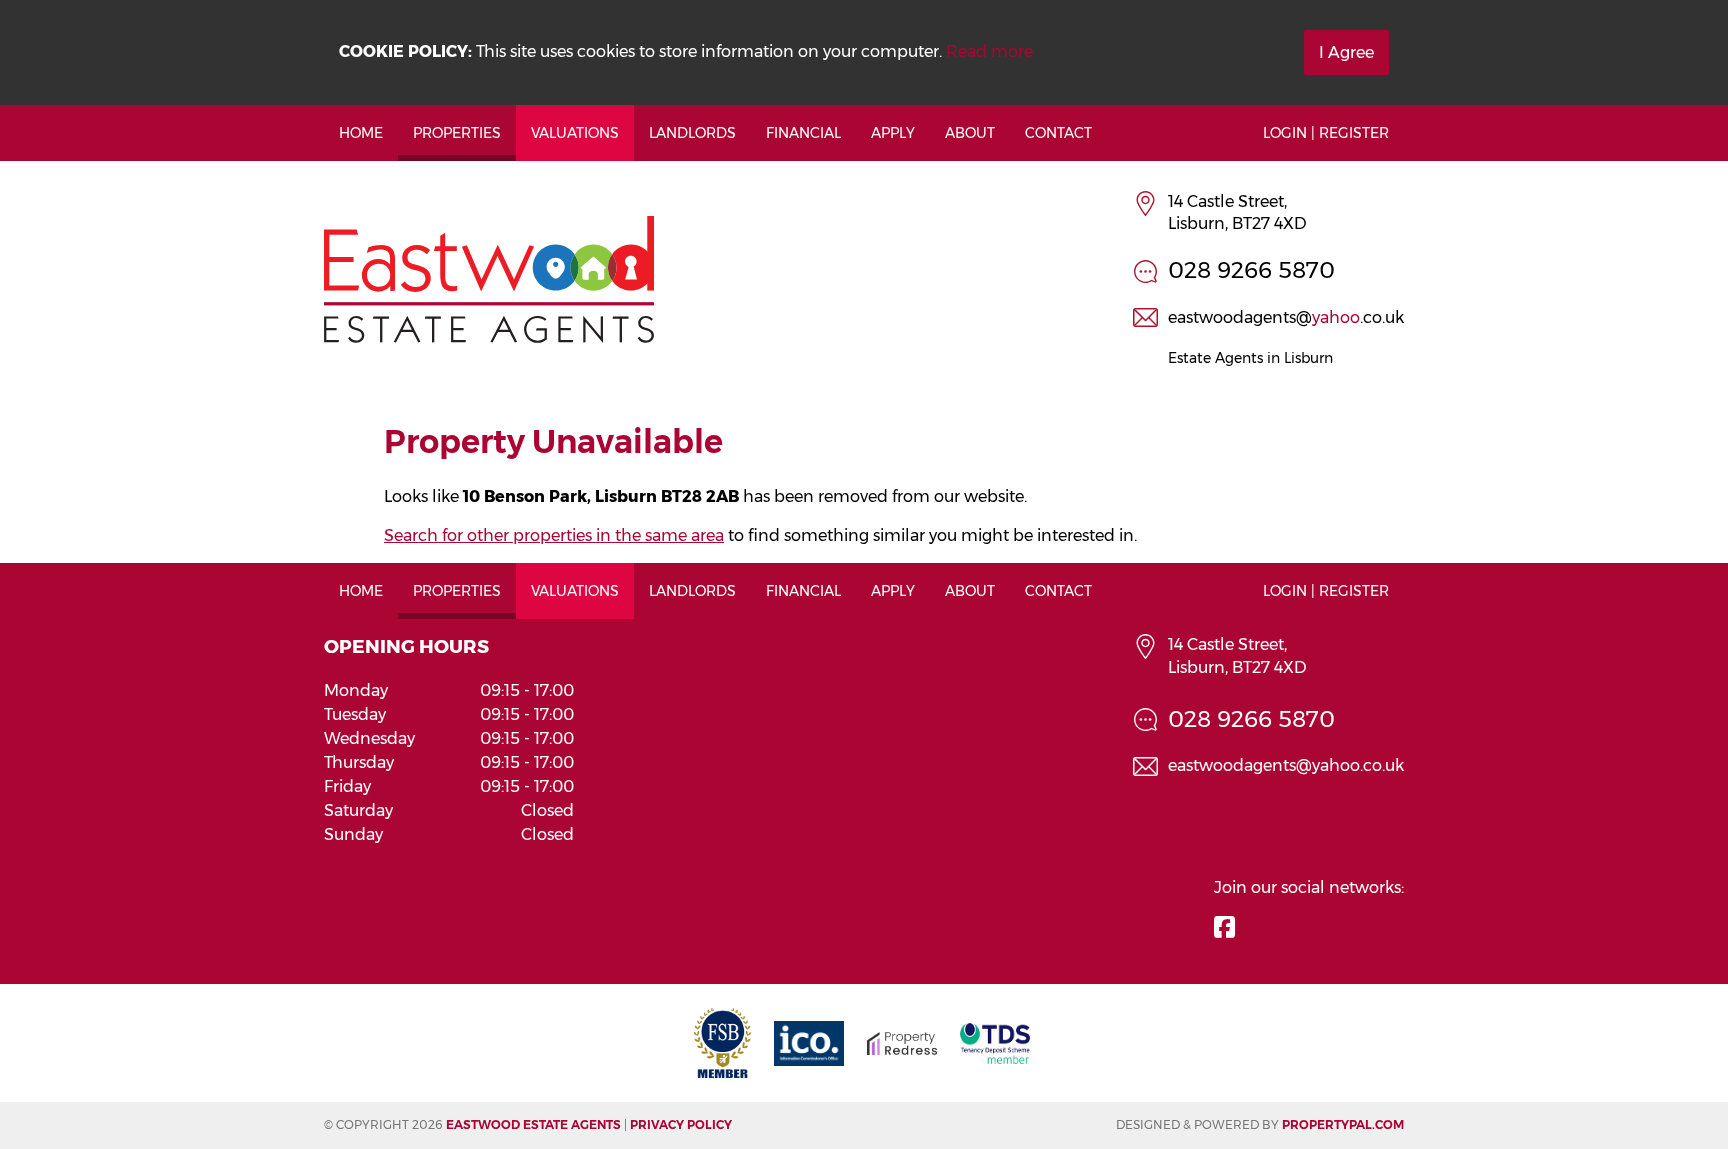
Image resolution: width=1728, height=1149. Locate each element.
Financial (803, 133)
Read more (989, 51)
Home (361, 133)
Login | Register (1326, 133)
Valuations (575, 133)
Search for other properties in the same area (554, 535)
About (970, 133)
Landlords (692, 133)
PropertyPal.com (1343, 1124)
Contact (1058, 133)
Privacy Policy (681, 1124)
